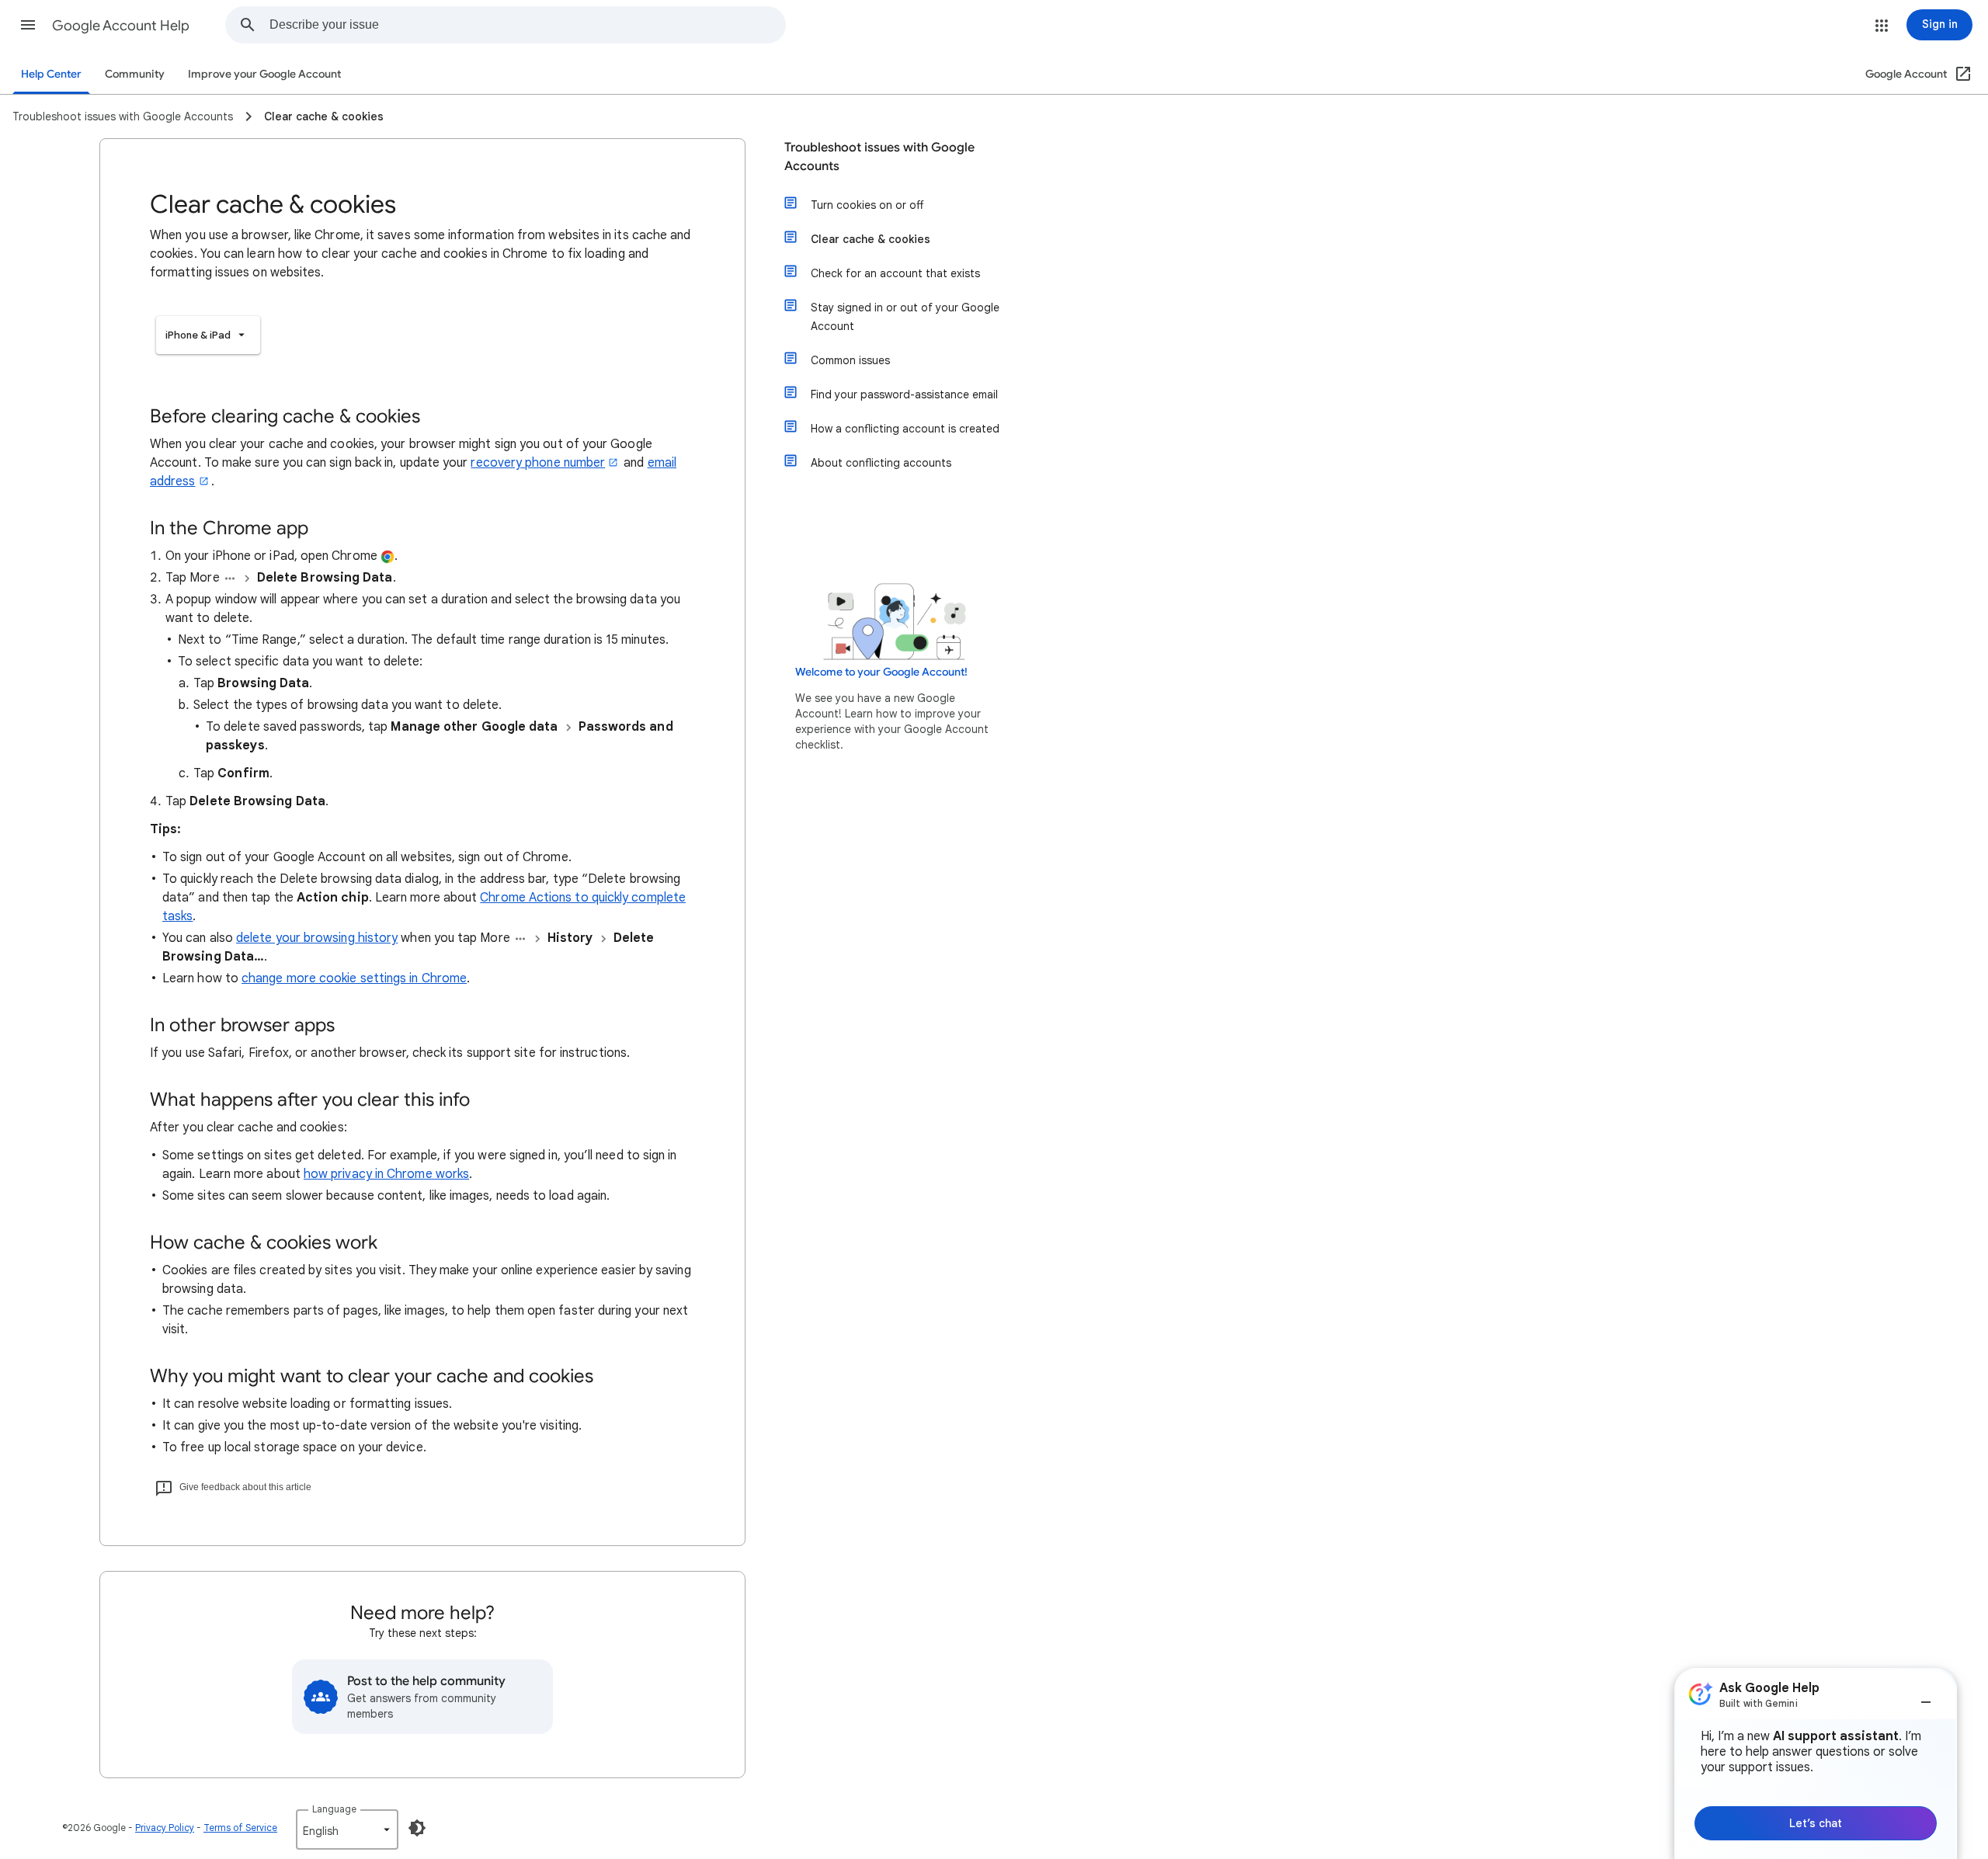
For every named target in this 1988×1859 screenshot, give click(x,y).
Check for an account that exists (895, 273)
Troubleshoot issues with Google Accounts (879, 157)
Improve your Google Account (264, 74)
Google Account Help (121, 26)
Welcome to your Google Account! (881, 672)
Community (135, 74)
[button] (28, 25)
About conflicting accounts (881, 463)
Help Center (51, 74)
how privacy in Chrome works (386, 1174)
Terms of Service (240, 1828)
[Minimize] (1926, 1696)
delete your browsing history (317, 938)
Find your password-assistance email (904, 394)
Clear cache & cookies (871, 239)
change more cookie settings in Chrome (354, 978)
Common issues (850, 360)
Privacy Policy (165, 1828)
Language (334, 1809)
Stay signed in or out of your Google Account (905, 317)
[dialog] (1816, 1763)
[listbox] (208, 335)
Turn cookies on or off (867, 205)
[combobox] (527, 25)
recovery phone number (538, 463)
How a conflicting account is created (905, 429)
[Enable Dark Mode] (417, 1828)
